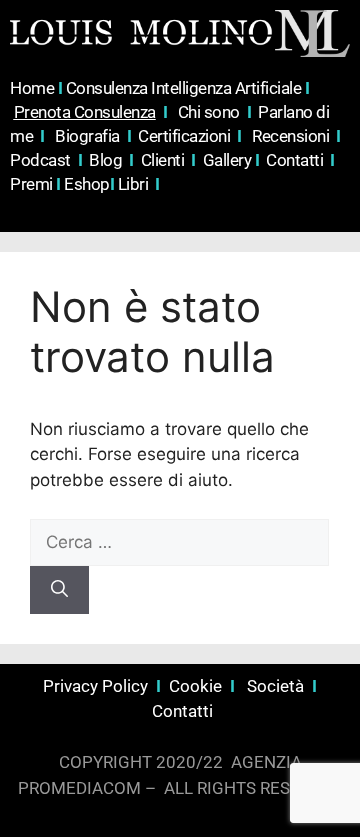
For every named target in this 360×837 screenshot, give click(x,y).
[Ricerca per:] (179, 542)
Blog (105, 160)
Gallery (227, 160)
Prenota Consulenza (85, 112)
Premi (35, 184)
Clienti (164, 160)
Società (275, 686)
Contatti (294, 160)
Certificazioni (186, 136)
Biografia (89, 136)
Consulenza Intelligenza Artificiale (185, 88)
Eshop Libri (112, 184)
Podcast (42, 160)
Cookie (197, 686)
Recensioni (292, 136)
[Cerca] (59, 590)
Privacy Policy (95, 686)
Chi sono (209, 112)
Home (36, 88)
